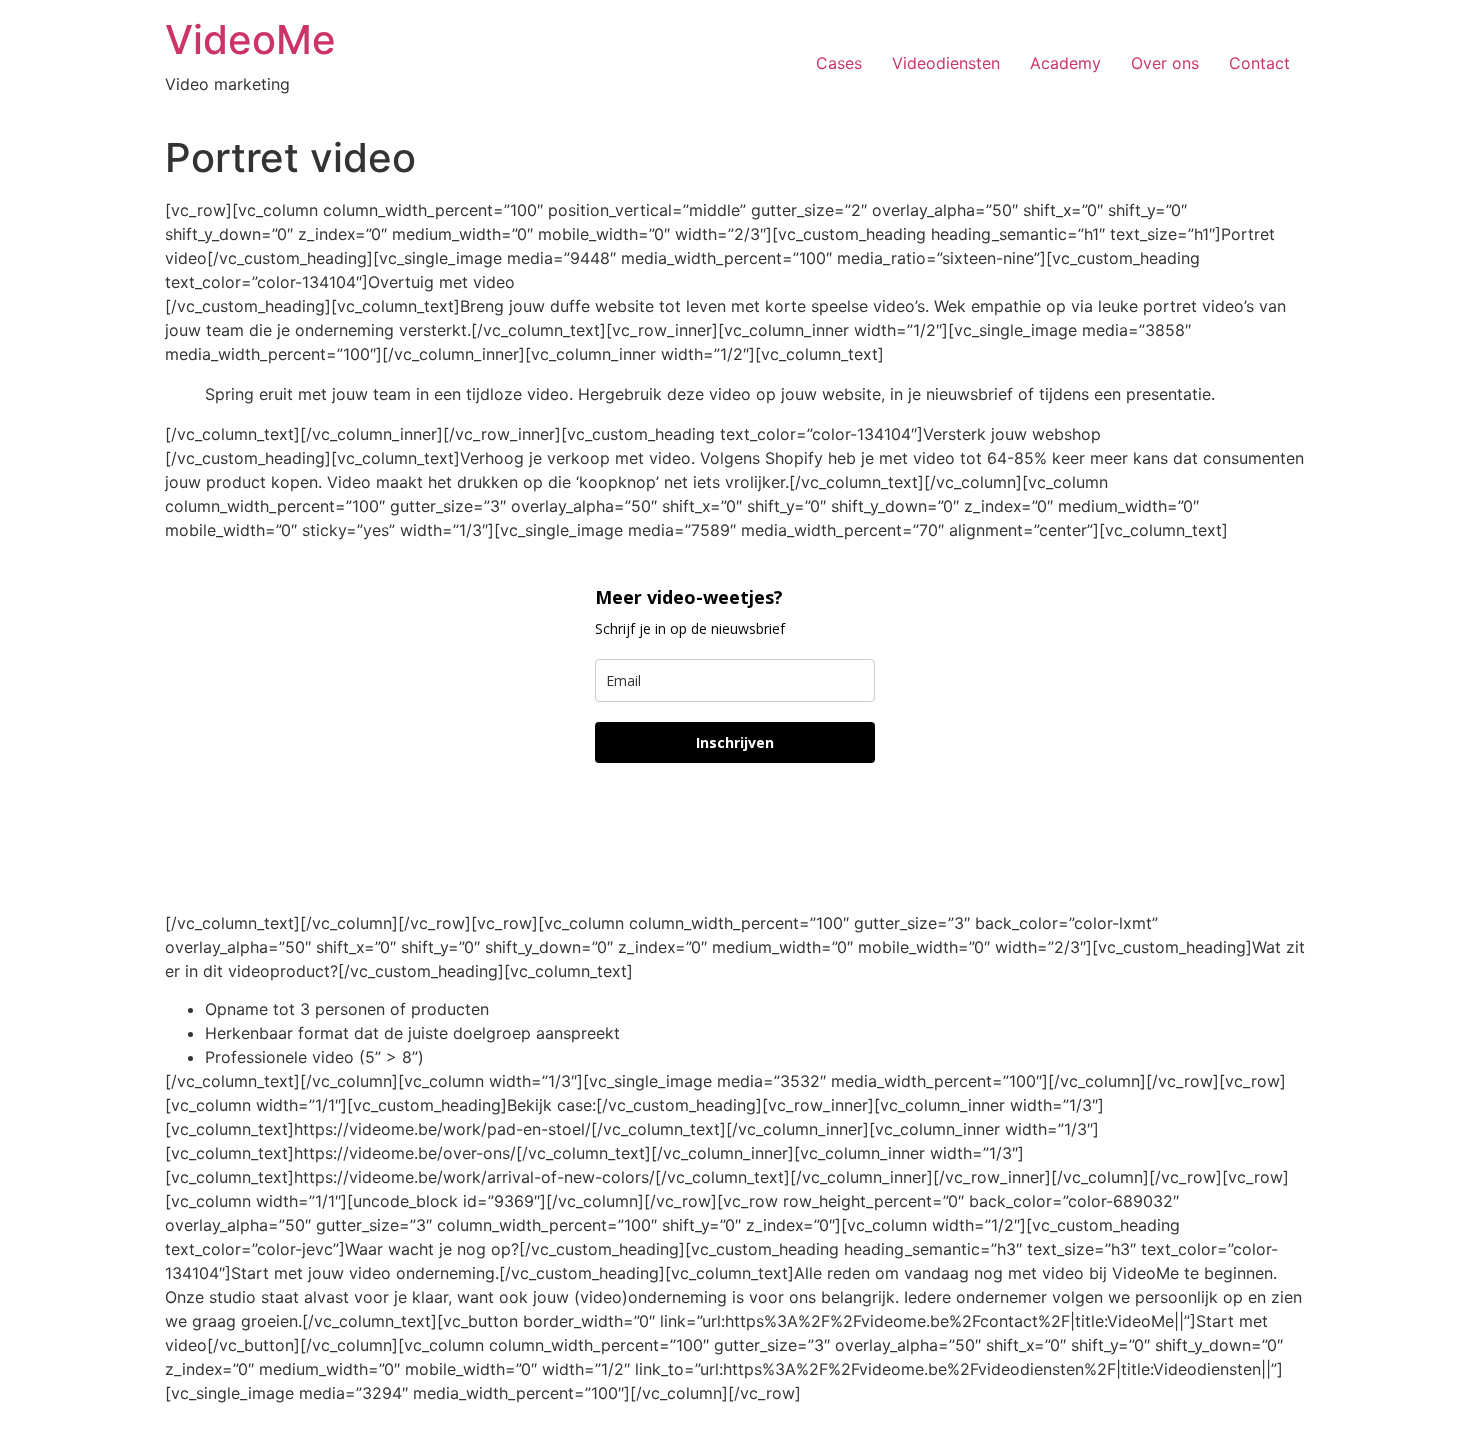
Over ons (1165, 63)
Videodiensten (946, 63)
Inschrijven (735, 742)
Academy (1065, 63)
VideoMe (250, 39)
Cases (839, 63)
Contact (1259, 63)
